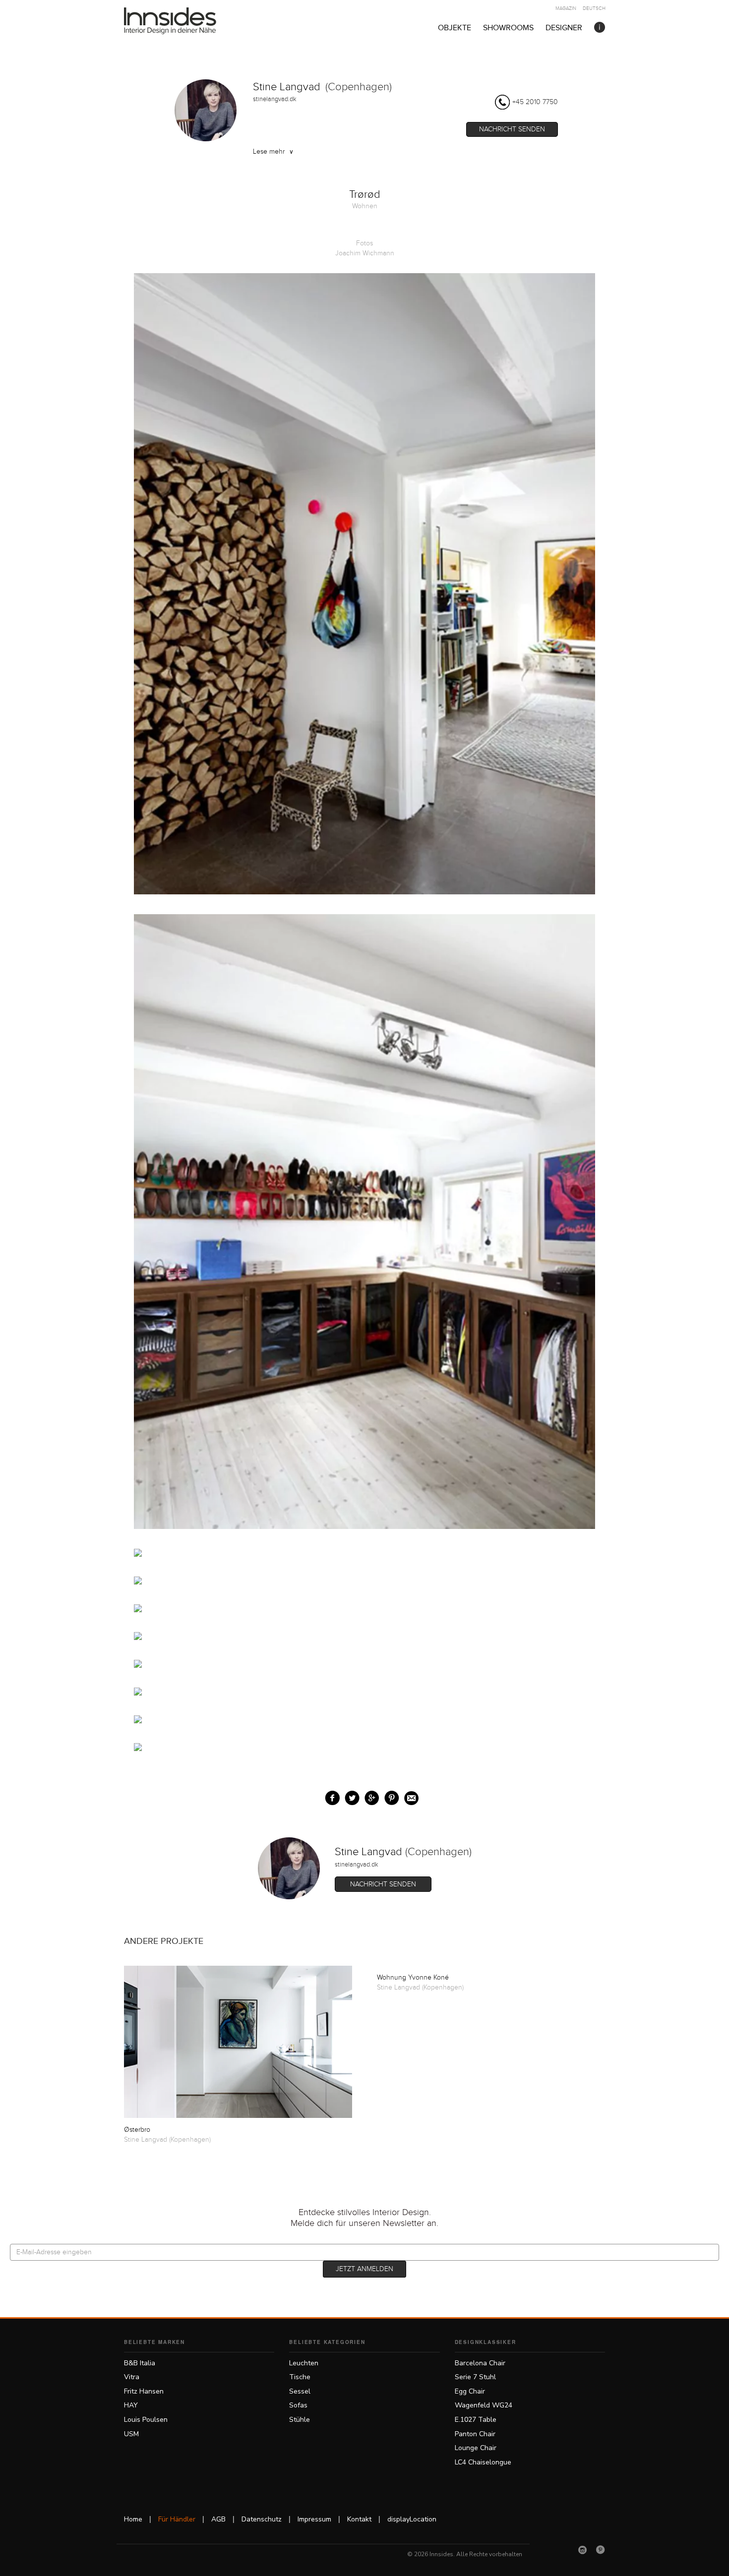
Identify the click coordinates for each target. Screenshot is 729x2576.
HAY (131, 2405)
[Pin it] (390, 1796)
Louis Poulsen (146, 2420)
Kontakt (359, 2519)
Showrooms (508, 28)
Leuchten (304, 2363)
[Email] (409, 1796)
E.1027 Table (476, 2420)
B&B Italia (140, 2363)
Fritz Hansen (144, 2391)
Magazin (566, 8)
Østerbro (137, 2130)
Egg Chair (470, 2391)
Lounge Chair (476, 2448)
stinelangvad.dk (275, 99)
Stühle (300, 2420)
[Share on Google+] (370, 1796)
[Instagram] (583, 2550)
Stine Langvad (287, 87)
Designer (564, 28)
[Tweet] (350, 1796)
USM (131, 2434)
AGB (218, 2519)
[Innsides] (186, 21)
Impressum (314, 2519)
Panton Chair (475, 2434)
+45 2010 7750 (535, 102)
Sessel (300, 2391)
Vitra (132, 2377)
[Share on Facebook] (330, 1796)
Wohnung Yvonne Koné (413, 1978)
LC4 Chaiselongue (483, 2462)
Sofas (298, 2405)
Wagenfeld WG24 (484, 2405)
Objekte (455, 28)
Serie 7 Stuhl (475, 2377)
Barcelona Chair (480, 2363)
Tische (300, 2377)
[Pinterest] (601, 2550)
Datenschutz (262, 2519)
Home (133, 2519)
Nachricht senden (512, 129)
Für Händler (177, 2519)
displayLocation (412, 2519)
